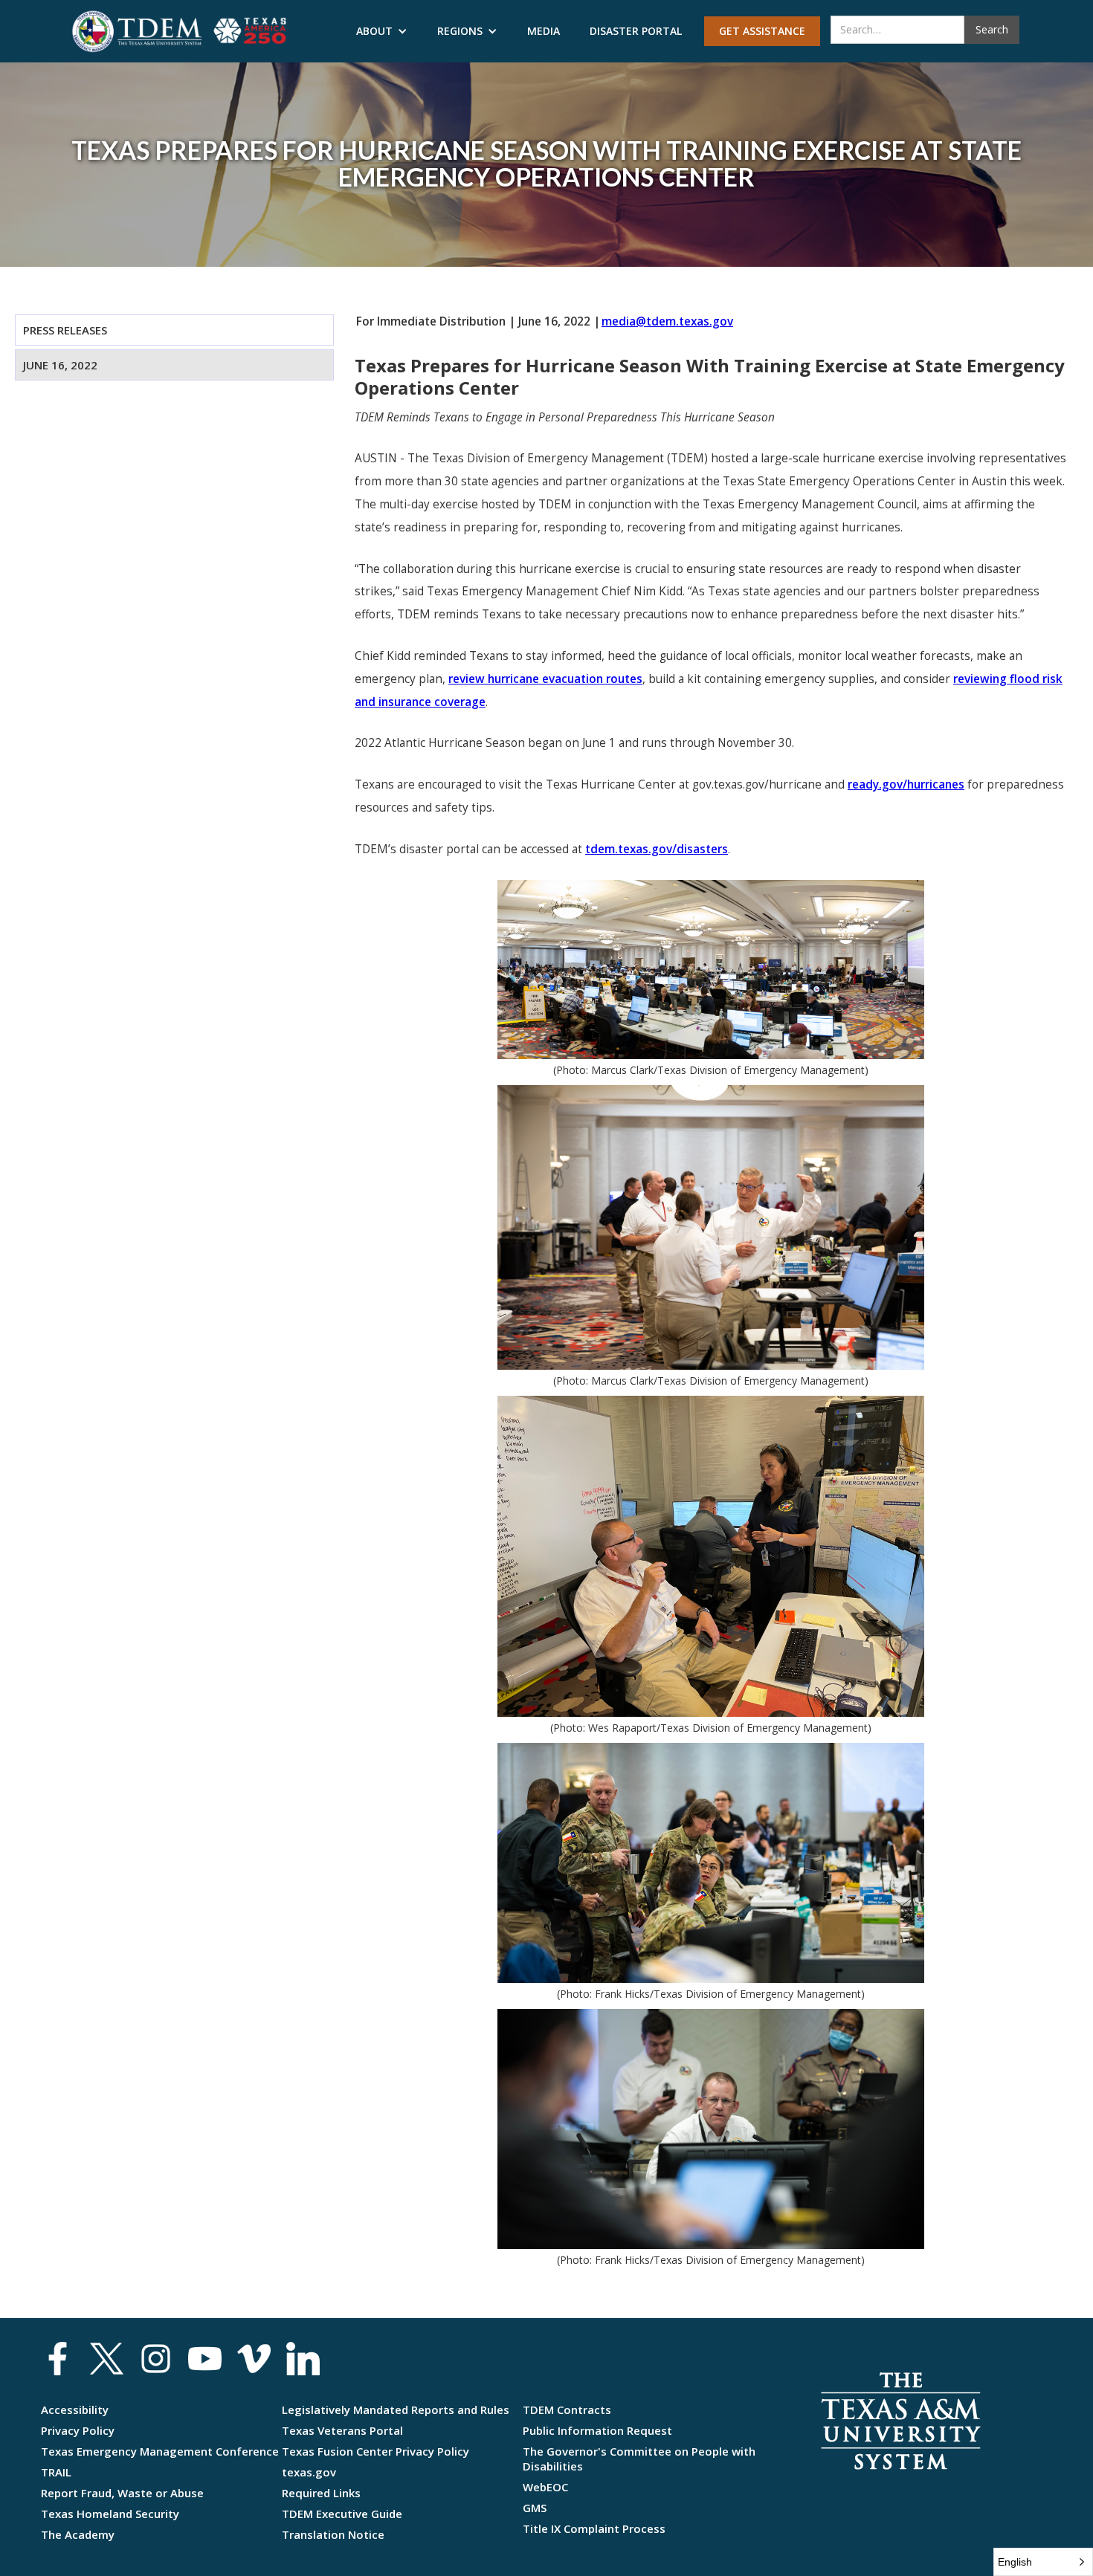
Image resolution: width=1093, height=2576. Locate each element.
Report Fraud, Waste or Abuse (122, 2493)
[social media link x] (107, 2359)
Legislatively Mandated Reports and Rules (396, 2410)
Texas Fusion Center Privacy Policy (375, 2451)
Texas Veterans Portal (342, 2430)
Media (544, 31)
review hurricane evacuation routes (545, 679)
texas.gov (309, 2472)
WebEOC (545, 2487)
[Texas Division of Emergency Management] (136, 31)
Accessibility (75, 2410)
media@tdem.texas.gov (667, 322)
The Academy (78, 2534)
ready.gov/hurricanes (906, 784)
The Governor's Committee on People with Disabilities (639, 2459)
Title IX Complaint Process (594, 2528)
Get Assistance (762, 31)
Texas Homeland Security (110, 2514)
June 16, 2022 (60, 365)
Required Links (321, 2493)
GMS (535, 2508)
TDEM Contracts (567, 2410)
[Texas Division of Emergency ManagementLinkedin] (303, 2359)
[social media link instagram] (156, 2359)
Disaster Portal (636, 31)
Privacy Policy (78, 2430)
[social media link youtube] (205, 2359)
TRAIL (56, 2472)
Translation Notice (333, 2534)
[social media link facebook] (58, 2359)
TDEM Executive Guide (342, 2514)
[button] (382, 31)
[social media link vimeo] (254, 2359)
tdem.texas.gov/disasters (657, 849)
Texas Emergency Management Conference (160, 2451)
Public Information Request (597, 2430)
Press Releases (65, 330)
